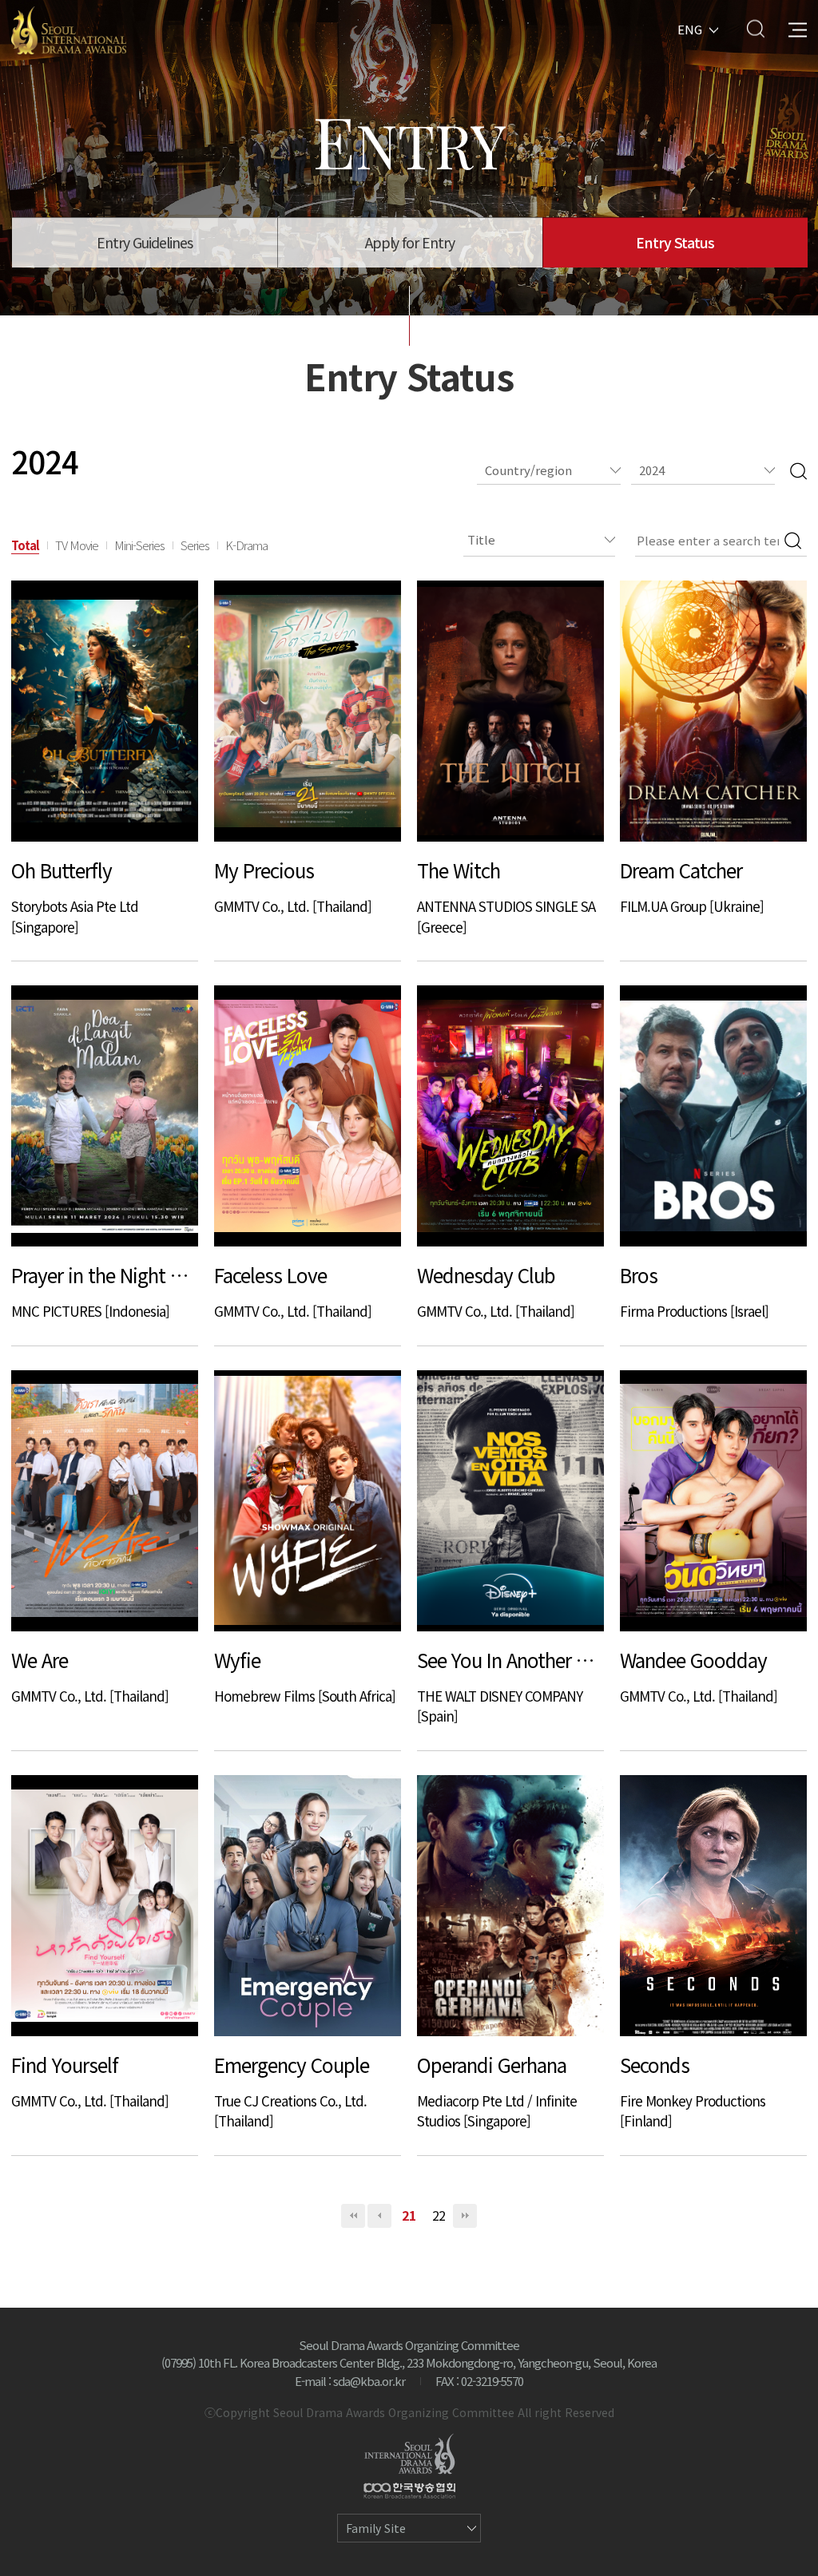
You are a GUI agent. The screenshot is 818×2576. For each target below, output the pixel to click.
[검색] (798, 471)
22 (439, 2215)
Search (755, 28)
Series (195, 545)
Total (25, 545)
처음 (353, 2216)
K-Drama (246, 545)
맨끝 (465, 2216)
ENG (690, 28)
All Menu (798, 28)
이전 (379, 2216)
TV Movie (77, 545)
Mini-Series (139, 545)
